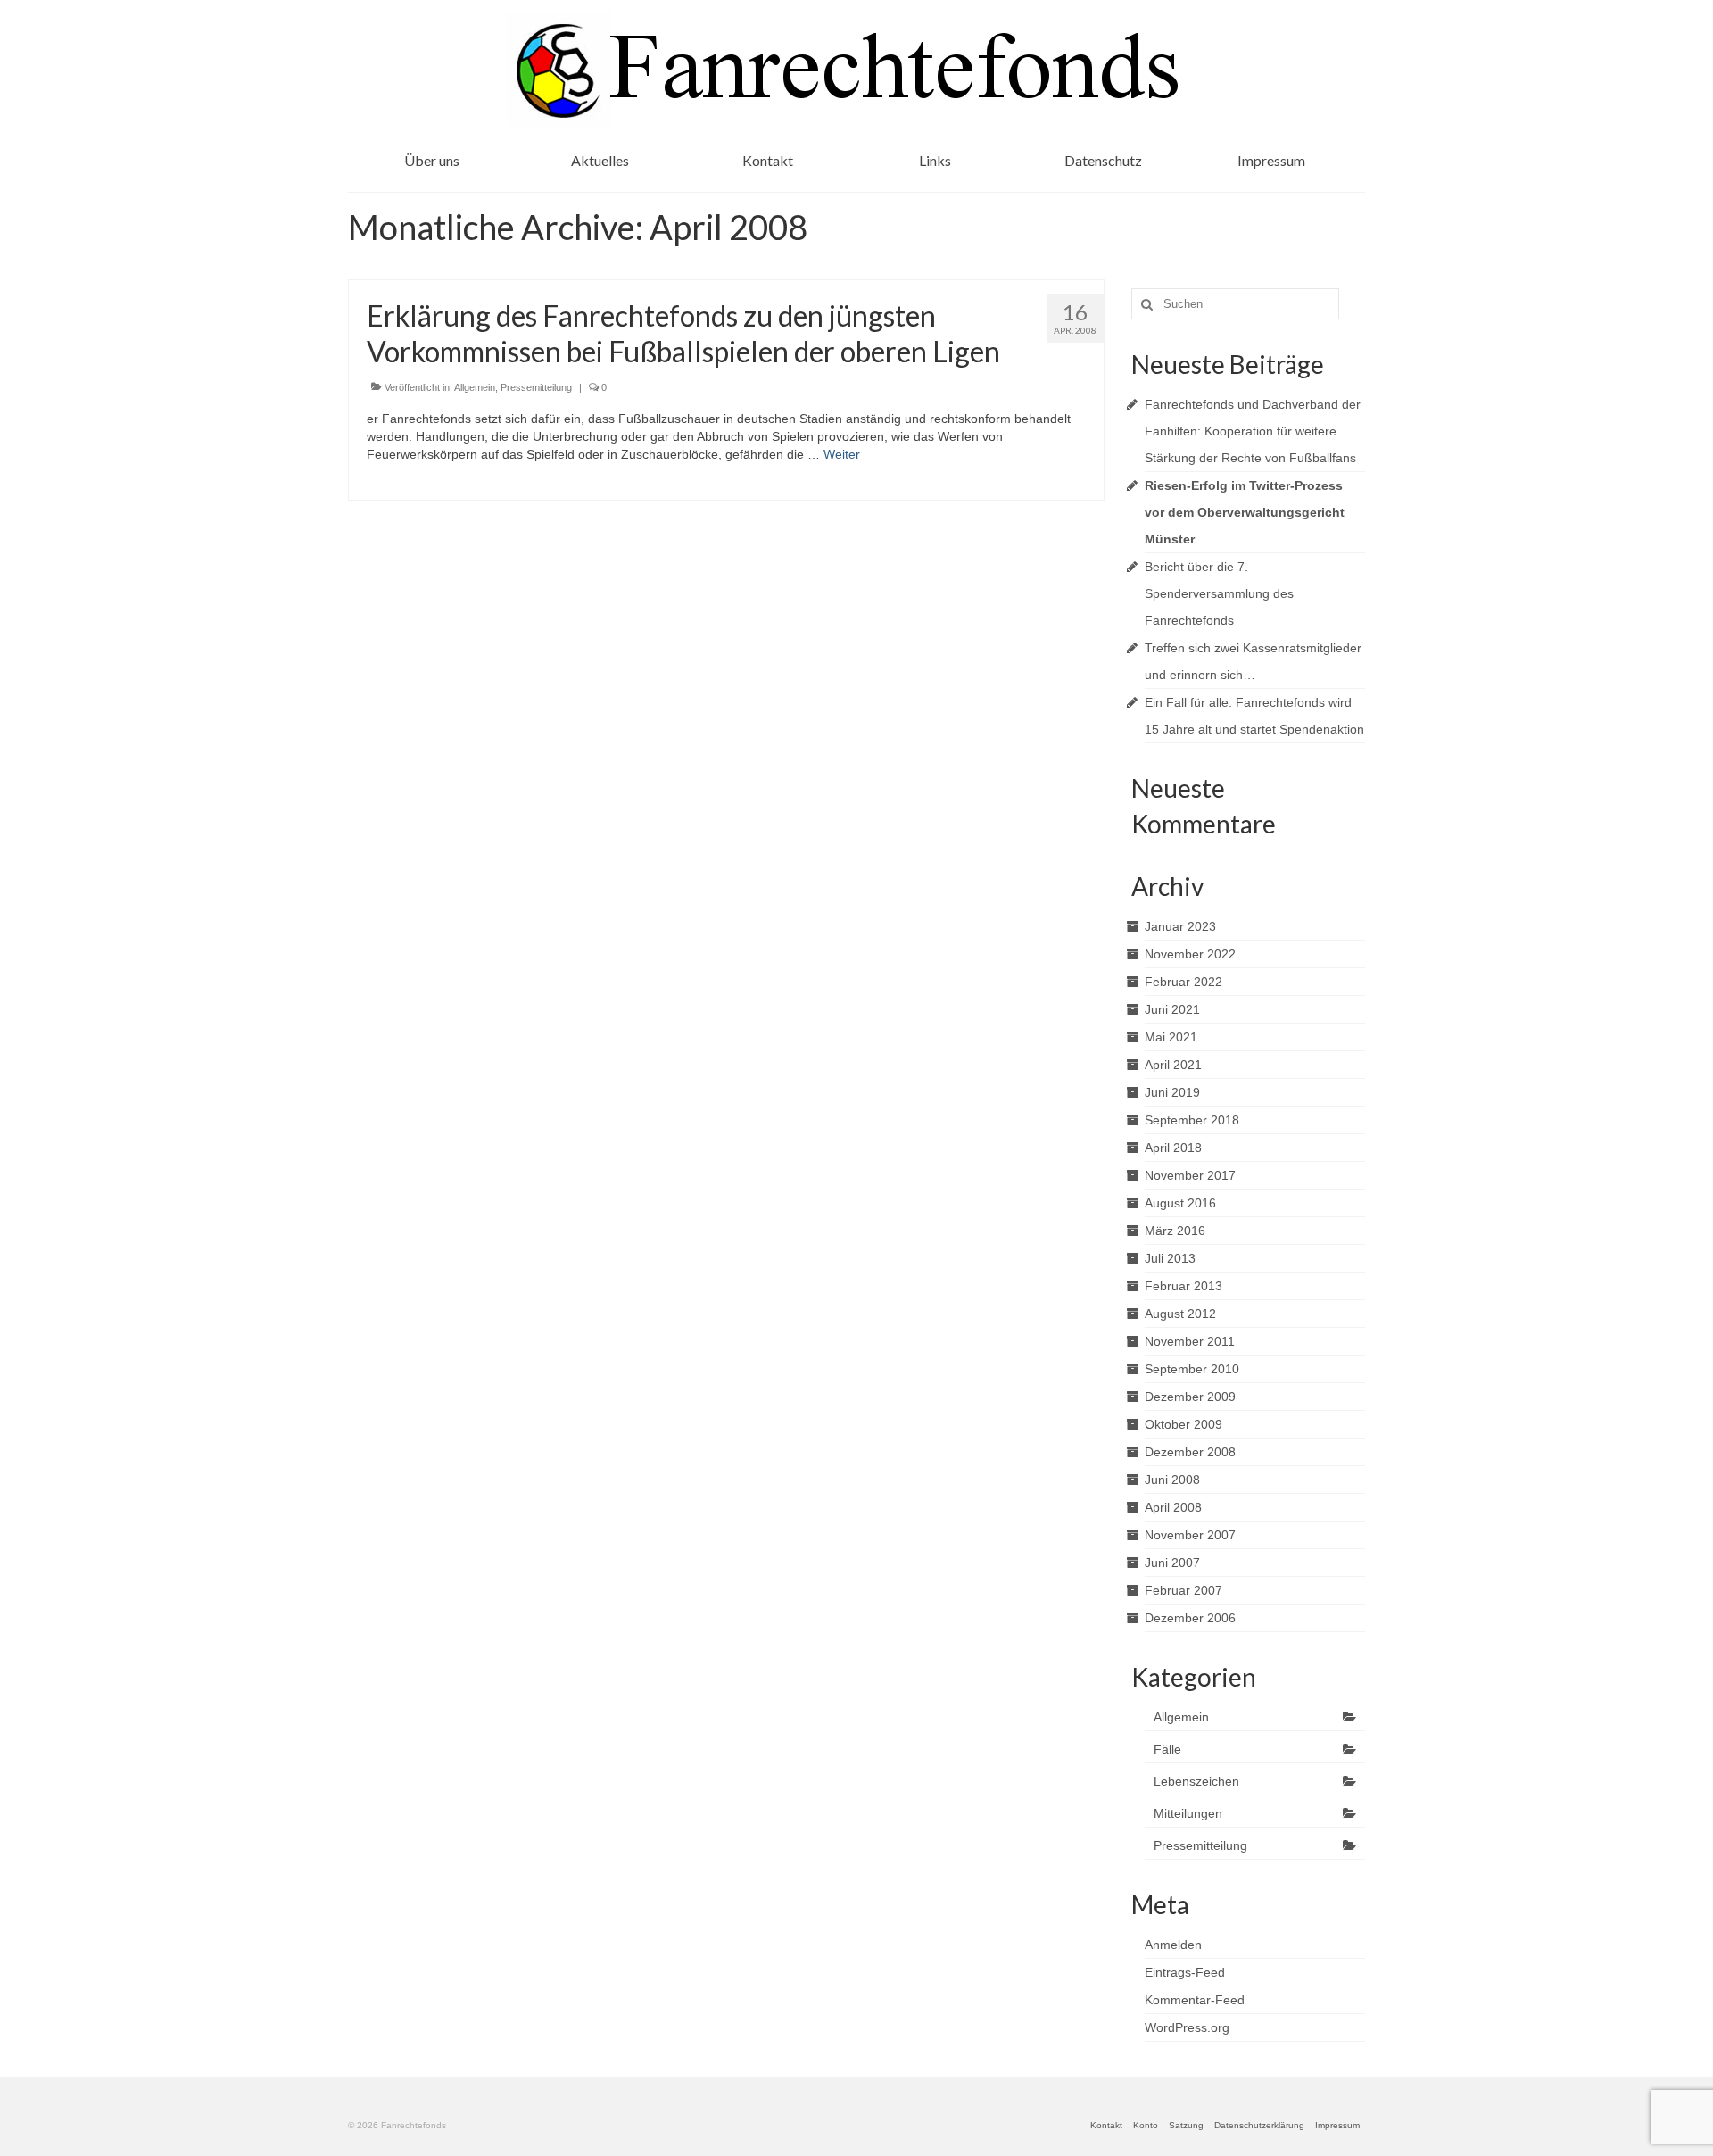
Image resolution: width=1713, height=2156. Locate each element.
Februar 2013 (1183, 1286)
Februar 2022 (1183, 982)
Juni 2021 (1172, 1009)
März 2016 (1175, 1231)
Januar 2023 (1180, 926)
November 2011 (1190, 1341)
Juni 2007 (1172, 1563)
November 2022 (1190, 954)
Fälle (1167, 1749)
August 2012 (1180, 1314)
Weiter (842, 454)
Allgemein (475, 387)
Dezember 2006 (1190, 1618)
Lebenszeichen (1196, 1781)
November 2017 (1190, 1175)
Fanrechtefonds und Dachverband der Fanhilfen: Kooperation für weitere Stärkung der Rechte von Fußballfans (1253, 431)
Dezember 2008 (1190, 1452)
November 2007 (1190, 1535)
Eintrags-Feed (1185, 1972)
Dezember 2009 (1190, 1397)
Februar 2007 (1183, 1590)
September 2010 (1192, 1369)
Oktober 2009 (1183, 1424)
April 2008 (1173, 1507)
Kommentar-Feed (1195, 2000)
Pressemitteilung (536, 387)
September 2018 (1192, 1120)
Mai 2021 (1171, 1037)
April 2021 (1173, 1065)
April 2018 (1173, 1148)
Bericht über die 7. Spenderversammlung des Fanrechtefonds (1219, 593)
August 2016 (1180, 1203)
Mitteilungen (1188, 1813)
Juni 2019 (1172, 1092)
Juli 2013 (1170, 1258)
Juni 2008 (1172, 1480)
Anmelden (1173, 1945)
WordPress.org (1187, 2027)
